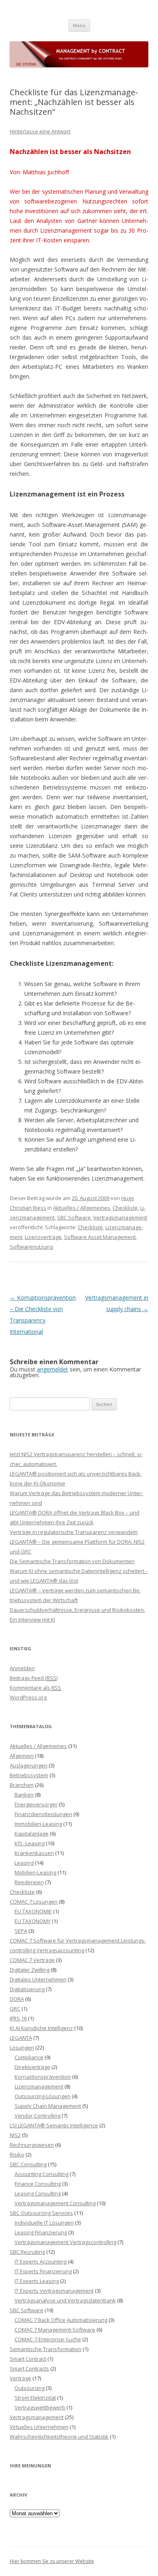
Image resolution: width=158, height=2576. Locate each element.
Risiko (17, 2155)
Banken (24, 1795)
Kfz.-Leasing (30, 1843)
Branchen (22, 1785)
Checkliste (125, 1208)
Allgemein (22, 1756)
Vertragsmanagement (120, 1217)
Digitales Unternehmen (38, 1979)
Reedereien (29, 1882)
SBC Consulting (28, 2164)
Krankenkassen (34, 1853)
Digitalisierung (27, 1989)
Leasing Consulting (38, 2193)
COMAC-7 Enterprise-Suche (48, 2339)
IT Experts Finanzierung (43, 2271)
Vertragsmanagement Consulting (55, 2203)
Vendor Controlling (37, 2116)
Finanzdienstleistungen (43, 1814)
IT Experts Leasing (37, 2281)
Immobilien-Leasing (38, 1824)
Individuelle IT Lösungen (44, 2223)
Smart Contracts (29, 2368)
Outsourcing (30, 2388)
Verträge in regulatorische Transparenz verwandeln (74, 1532)
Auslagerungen (29, 1765)
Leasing (24, 1863)
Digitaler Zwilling (30, 1970)
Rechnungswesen (32, 2145)
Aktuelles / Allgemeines (82, 1208)
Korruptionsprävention (43, 2077)
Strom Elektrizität (35, 2398)
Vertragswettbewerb (40, 2407)
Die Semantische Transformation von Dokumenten (72, 1561)
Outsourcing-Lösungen (43, 2096)
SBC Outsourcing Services (41, 2213)
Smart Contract (28, 2359)
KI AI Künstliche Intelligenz (41, 2028)
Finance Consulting (38, 2184)
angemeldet (52, 1369)
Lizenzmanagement (39, 2086)
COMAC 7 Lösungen (34, 1902)
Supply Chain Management (48, 2106)
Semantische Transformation (46, 2349)
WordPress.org (28, 1697)
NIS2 (15, 2135)
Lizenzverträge (43, 1237)
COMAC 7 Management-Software (55, 2330)
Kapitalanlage (32, 1834)
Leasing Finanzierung (41, 2232)
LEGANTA (21, 2038)
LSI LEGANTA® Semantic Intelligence (54, 2125)
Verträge (20, 2378)
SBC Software (74, 1217)
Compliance (29, 2057)
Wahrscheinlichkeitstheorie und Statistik (59, 2437)
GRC (15, 2009)
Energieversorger (36, 1804)
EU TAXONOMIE (33, 1911)
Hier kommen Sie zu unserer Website (52, 2561)
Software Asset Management (100, 1237)
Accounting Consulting (42, 2174)
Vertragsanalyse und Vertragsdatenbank (65, 2300)
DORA (17, 1999)
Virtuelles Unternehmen (39, 2427)
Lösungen (22, 2048)
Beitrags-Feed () (34, 1678)
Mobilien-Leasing (35, 1872)
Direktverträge (32, 2067)
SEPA (21, 1931)
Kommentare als (35, 1688)
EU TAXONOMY (33, 1921)
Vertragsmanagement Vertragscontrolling (65, 2242)
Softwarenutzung (31, 1247)
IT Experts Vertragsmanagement (54, 2291)
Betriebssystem (29, 1775)
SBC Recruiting (27, 2252)
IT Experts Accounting (41, 2261)
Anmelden (22, 1668)
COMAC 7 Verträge (32, 1960)
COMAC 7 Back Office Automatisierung (61, 2320)
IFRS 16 (18, 2018)
